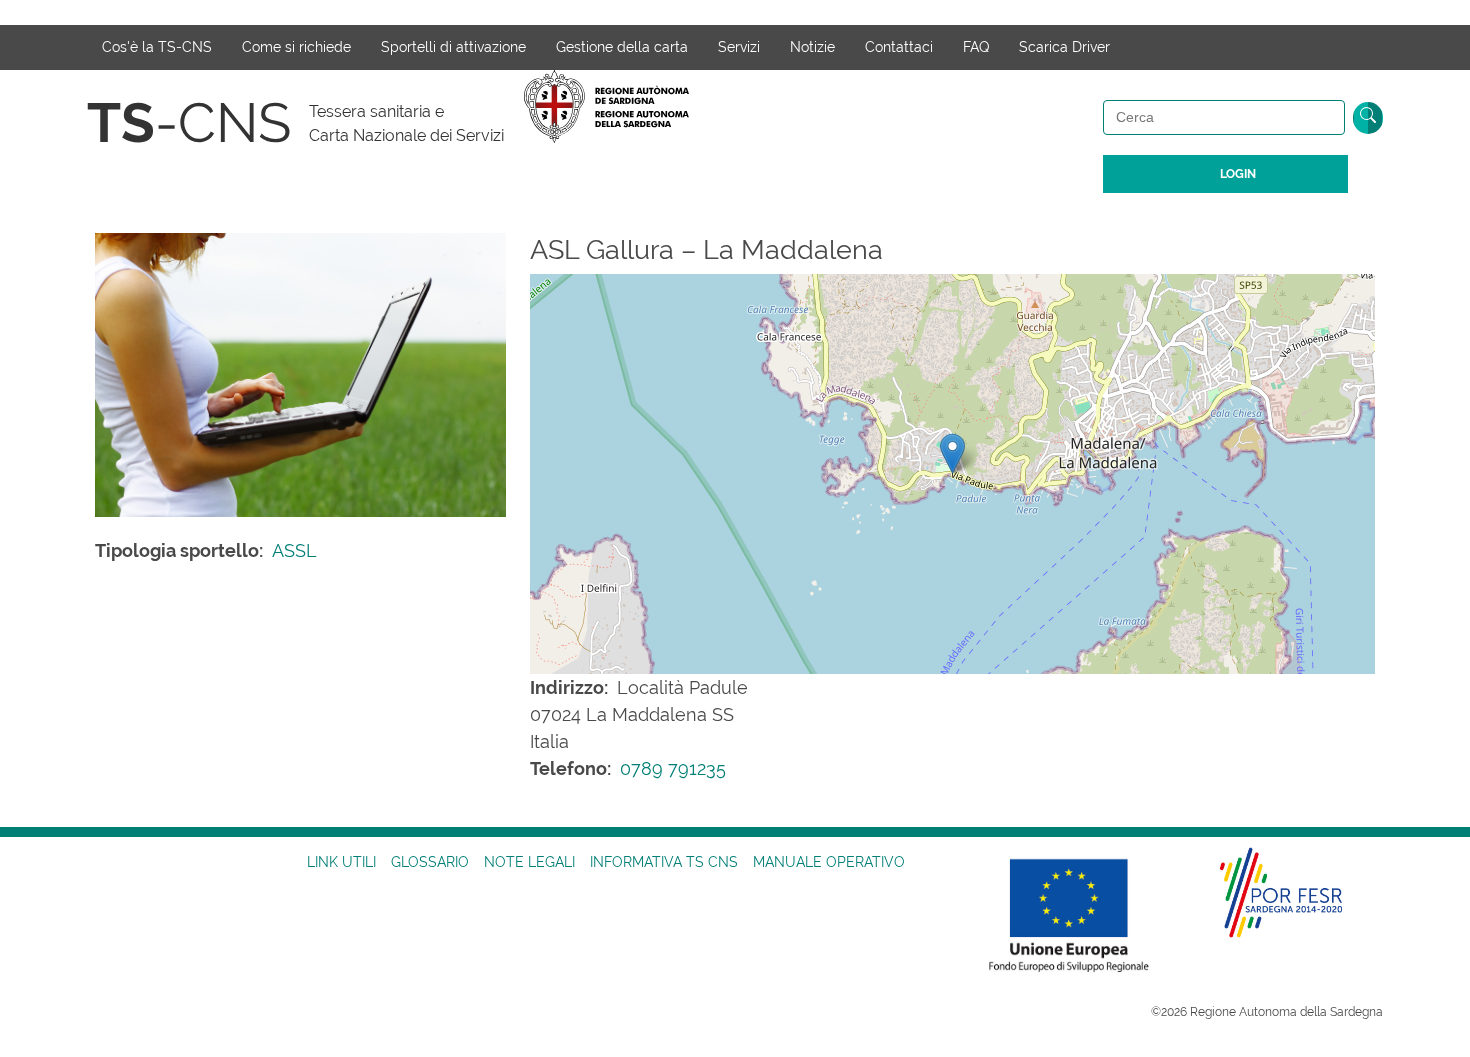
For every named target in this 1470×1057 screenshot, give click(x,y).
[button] (952, 453)
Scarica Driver (1064, 47)
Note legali (529, 862)
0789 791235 (673, 768)
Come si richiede (296, 47)
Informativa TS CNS (664, 862)
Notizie (812, 47)
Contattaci (899, 47)
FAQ (976, 47)
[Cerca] (1368, 118)
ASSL (294, 550)
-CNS (189, 122)
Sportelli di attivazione (453, 47)
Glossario (430, 862)
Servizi (739, 47)
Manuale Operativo (829, 862)
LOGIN (1238, 174)
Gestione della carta (622, 47)
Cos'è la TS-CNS (157, 47)
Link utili (341, 862)
